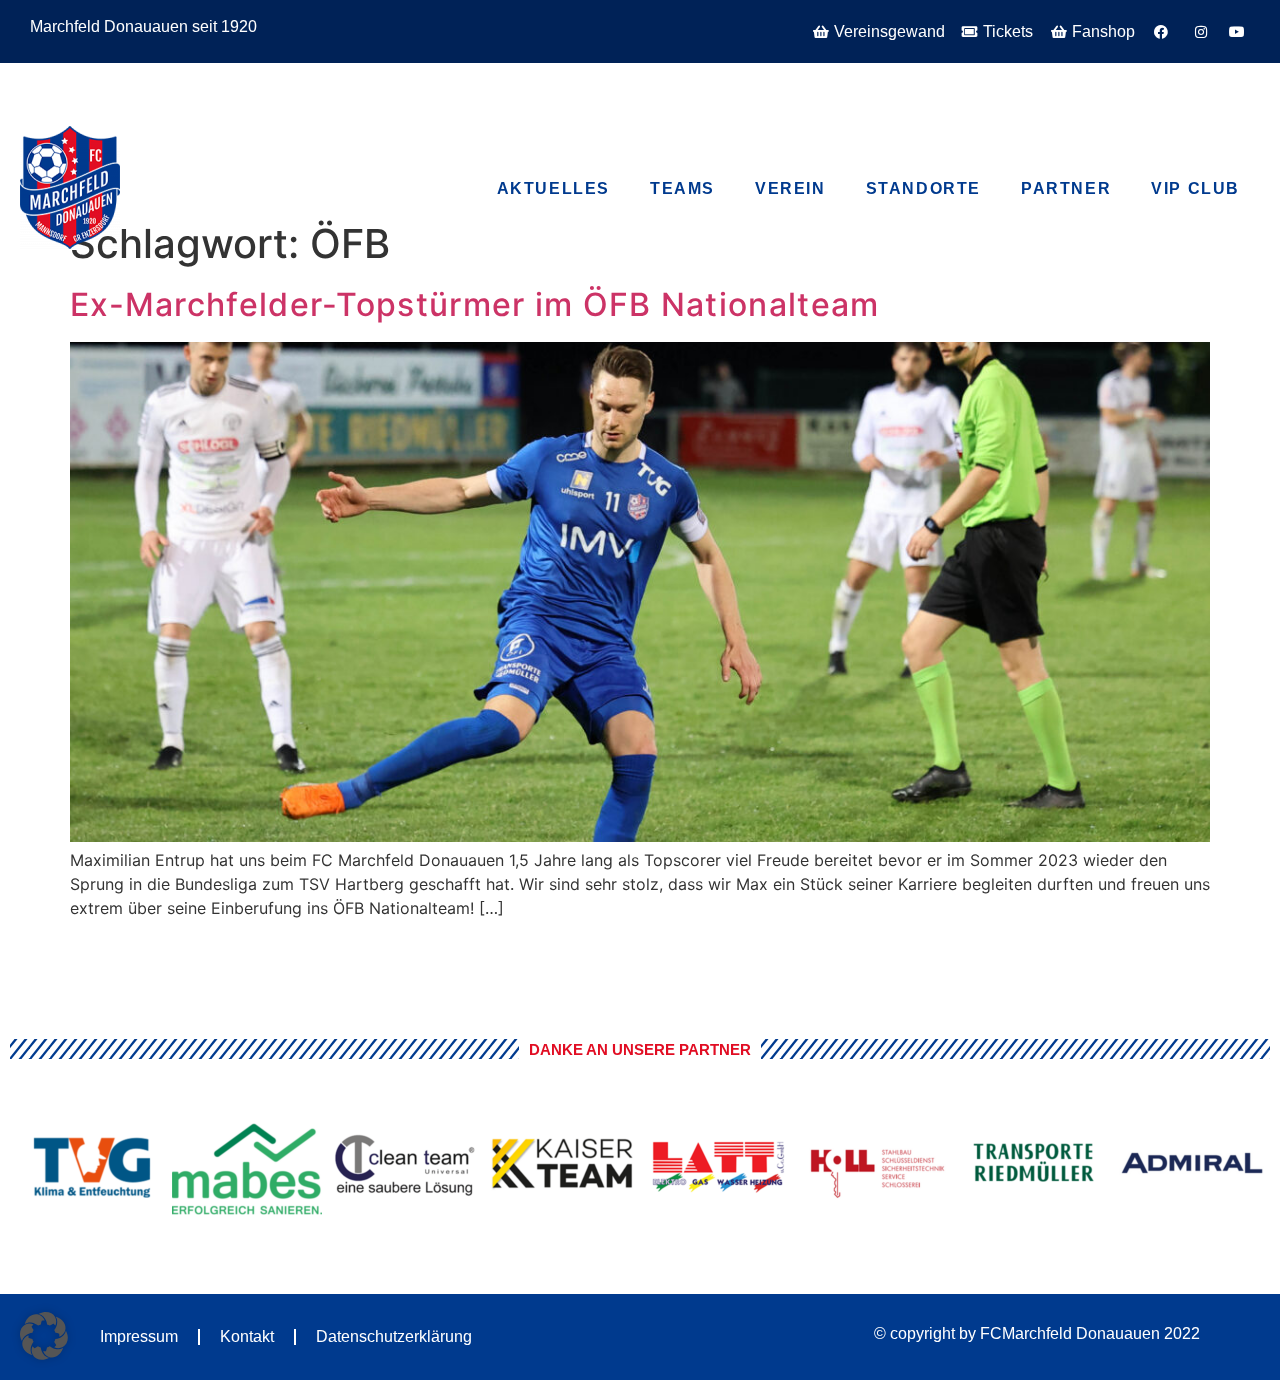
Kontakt (247, 1336)
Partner (1066, 188)
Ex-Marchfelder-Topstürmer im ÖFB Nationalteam (475, 304)
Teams (682, 188)
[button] (44, 1336)
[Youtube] (1137, 86)
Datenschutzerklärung (394, 1336)
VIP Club (150, 78)
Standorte (923, 188)
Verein (790, 188)
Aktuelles (553, 188)
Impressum (139, 1336)
